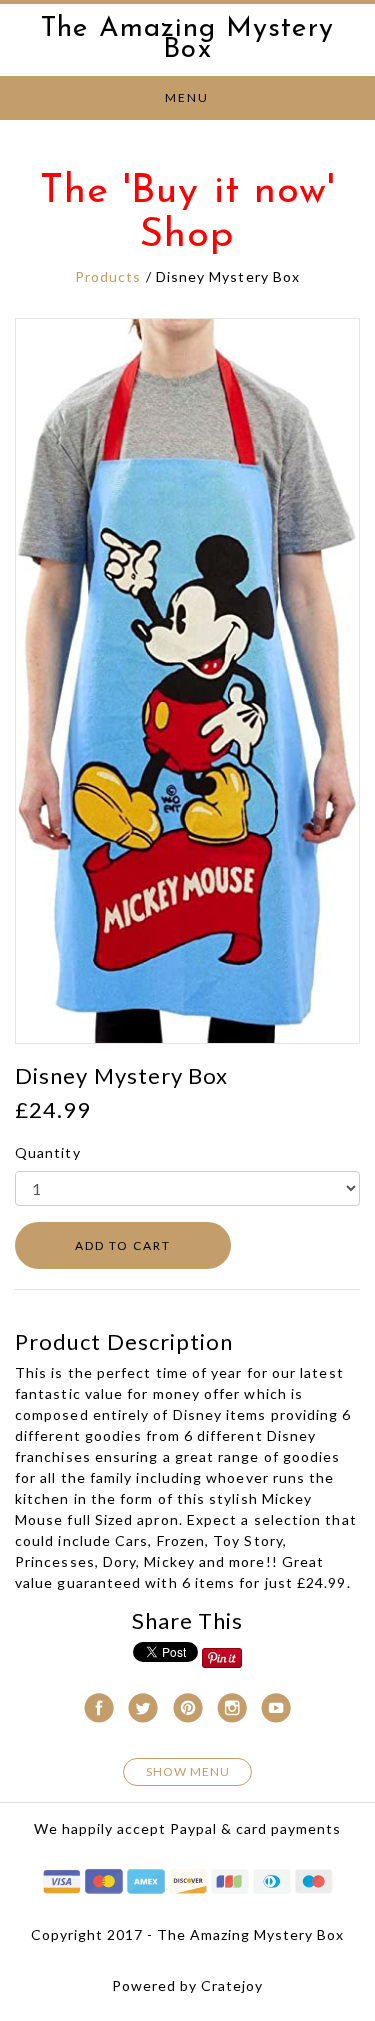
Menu (187, 97)
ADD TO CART (123, 1245)
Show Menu (188, 1771)
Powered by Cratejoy (187, 1985)
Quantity (48, 1152)
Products (108, 276)
